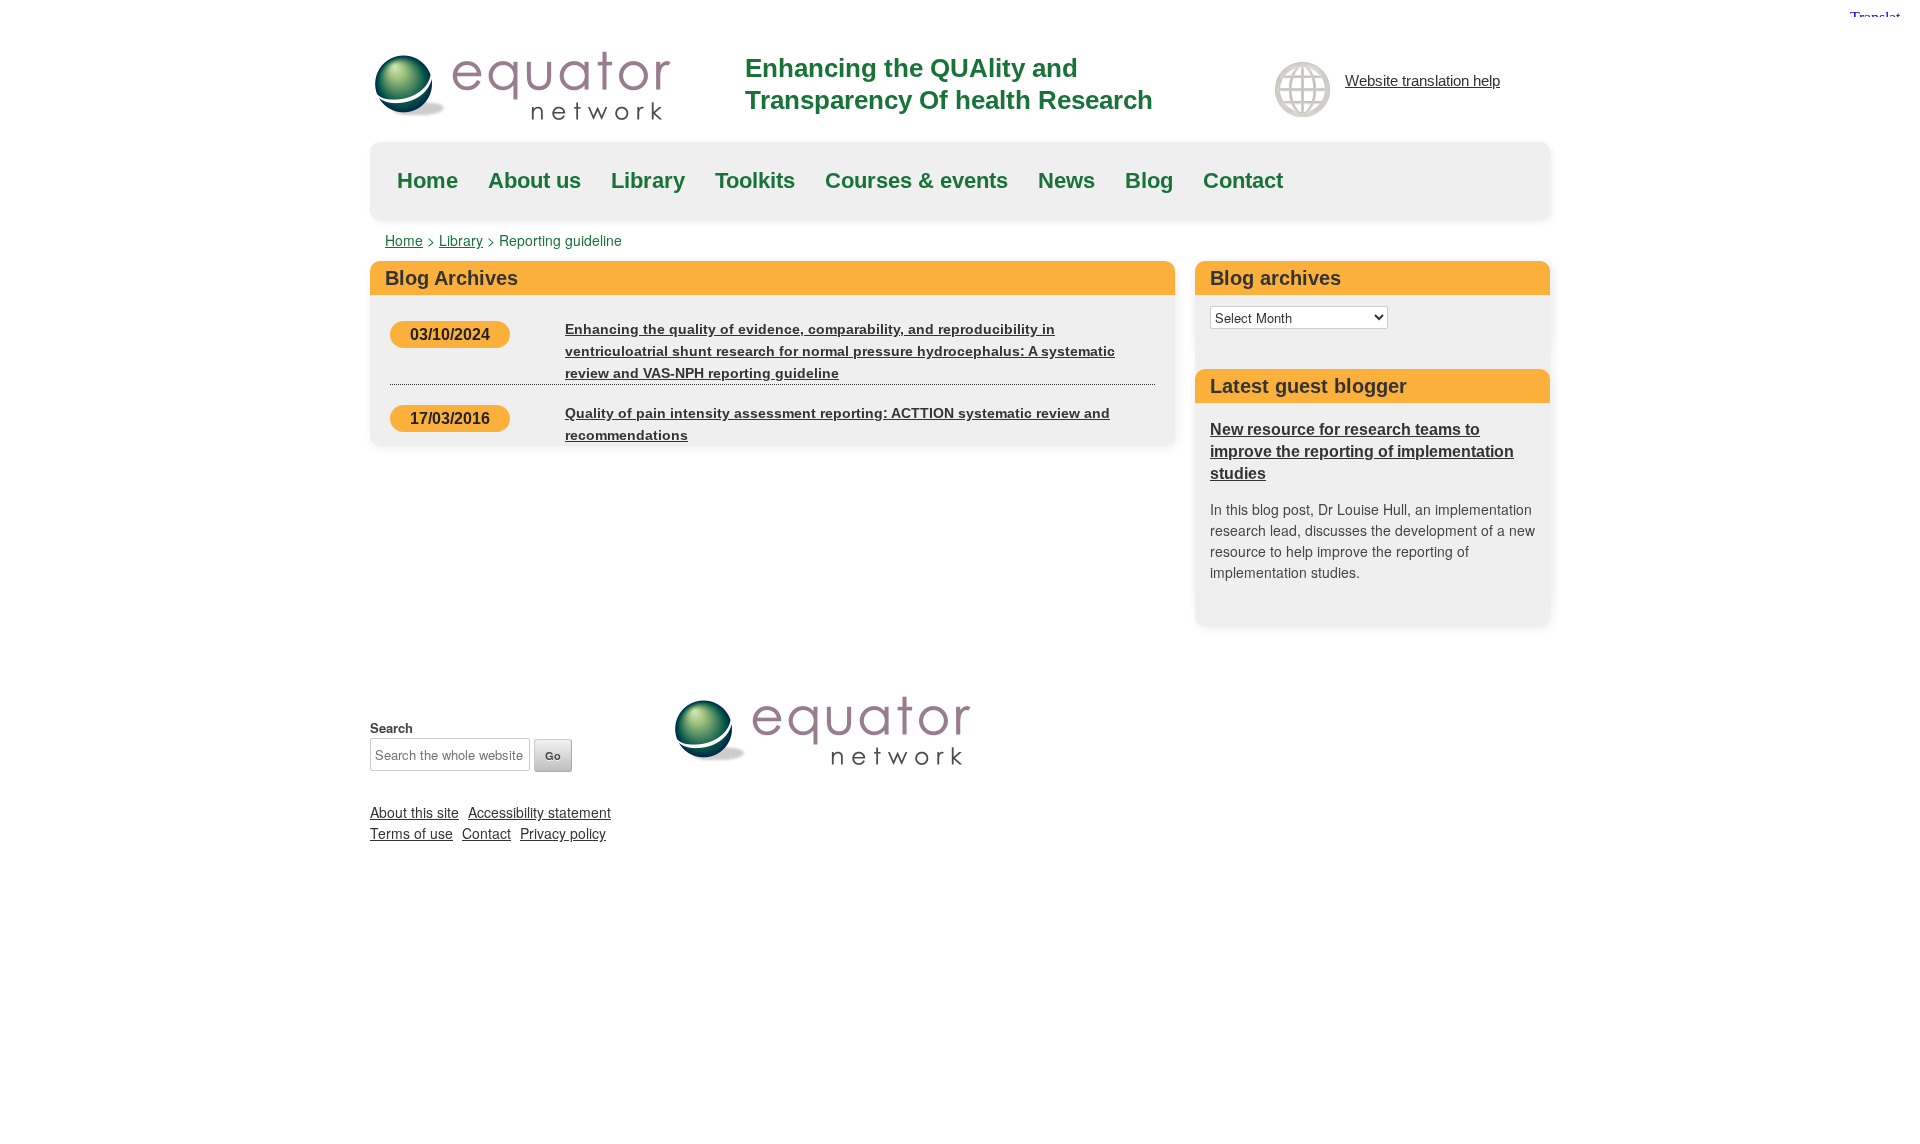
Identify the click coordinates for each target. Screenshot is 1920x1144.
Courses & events (916, 180)
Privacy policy (563, 833)
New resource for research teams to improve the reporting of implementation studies (1362, 451)
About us (534, 180)
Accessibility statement (539, 812)
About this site (414, 812)
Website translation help (1422, 80)
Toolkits (755, 180)
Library (648, 180)
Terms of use (411, 833)
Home (427, 180)
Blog (1149, 180)
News (1066, 180)
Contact (1243, 180)
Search (391, 727)
